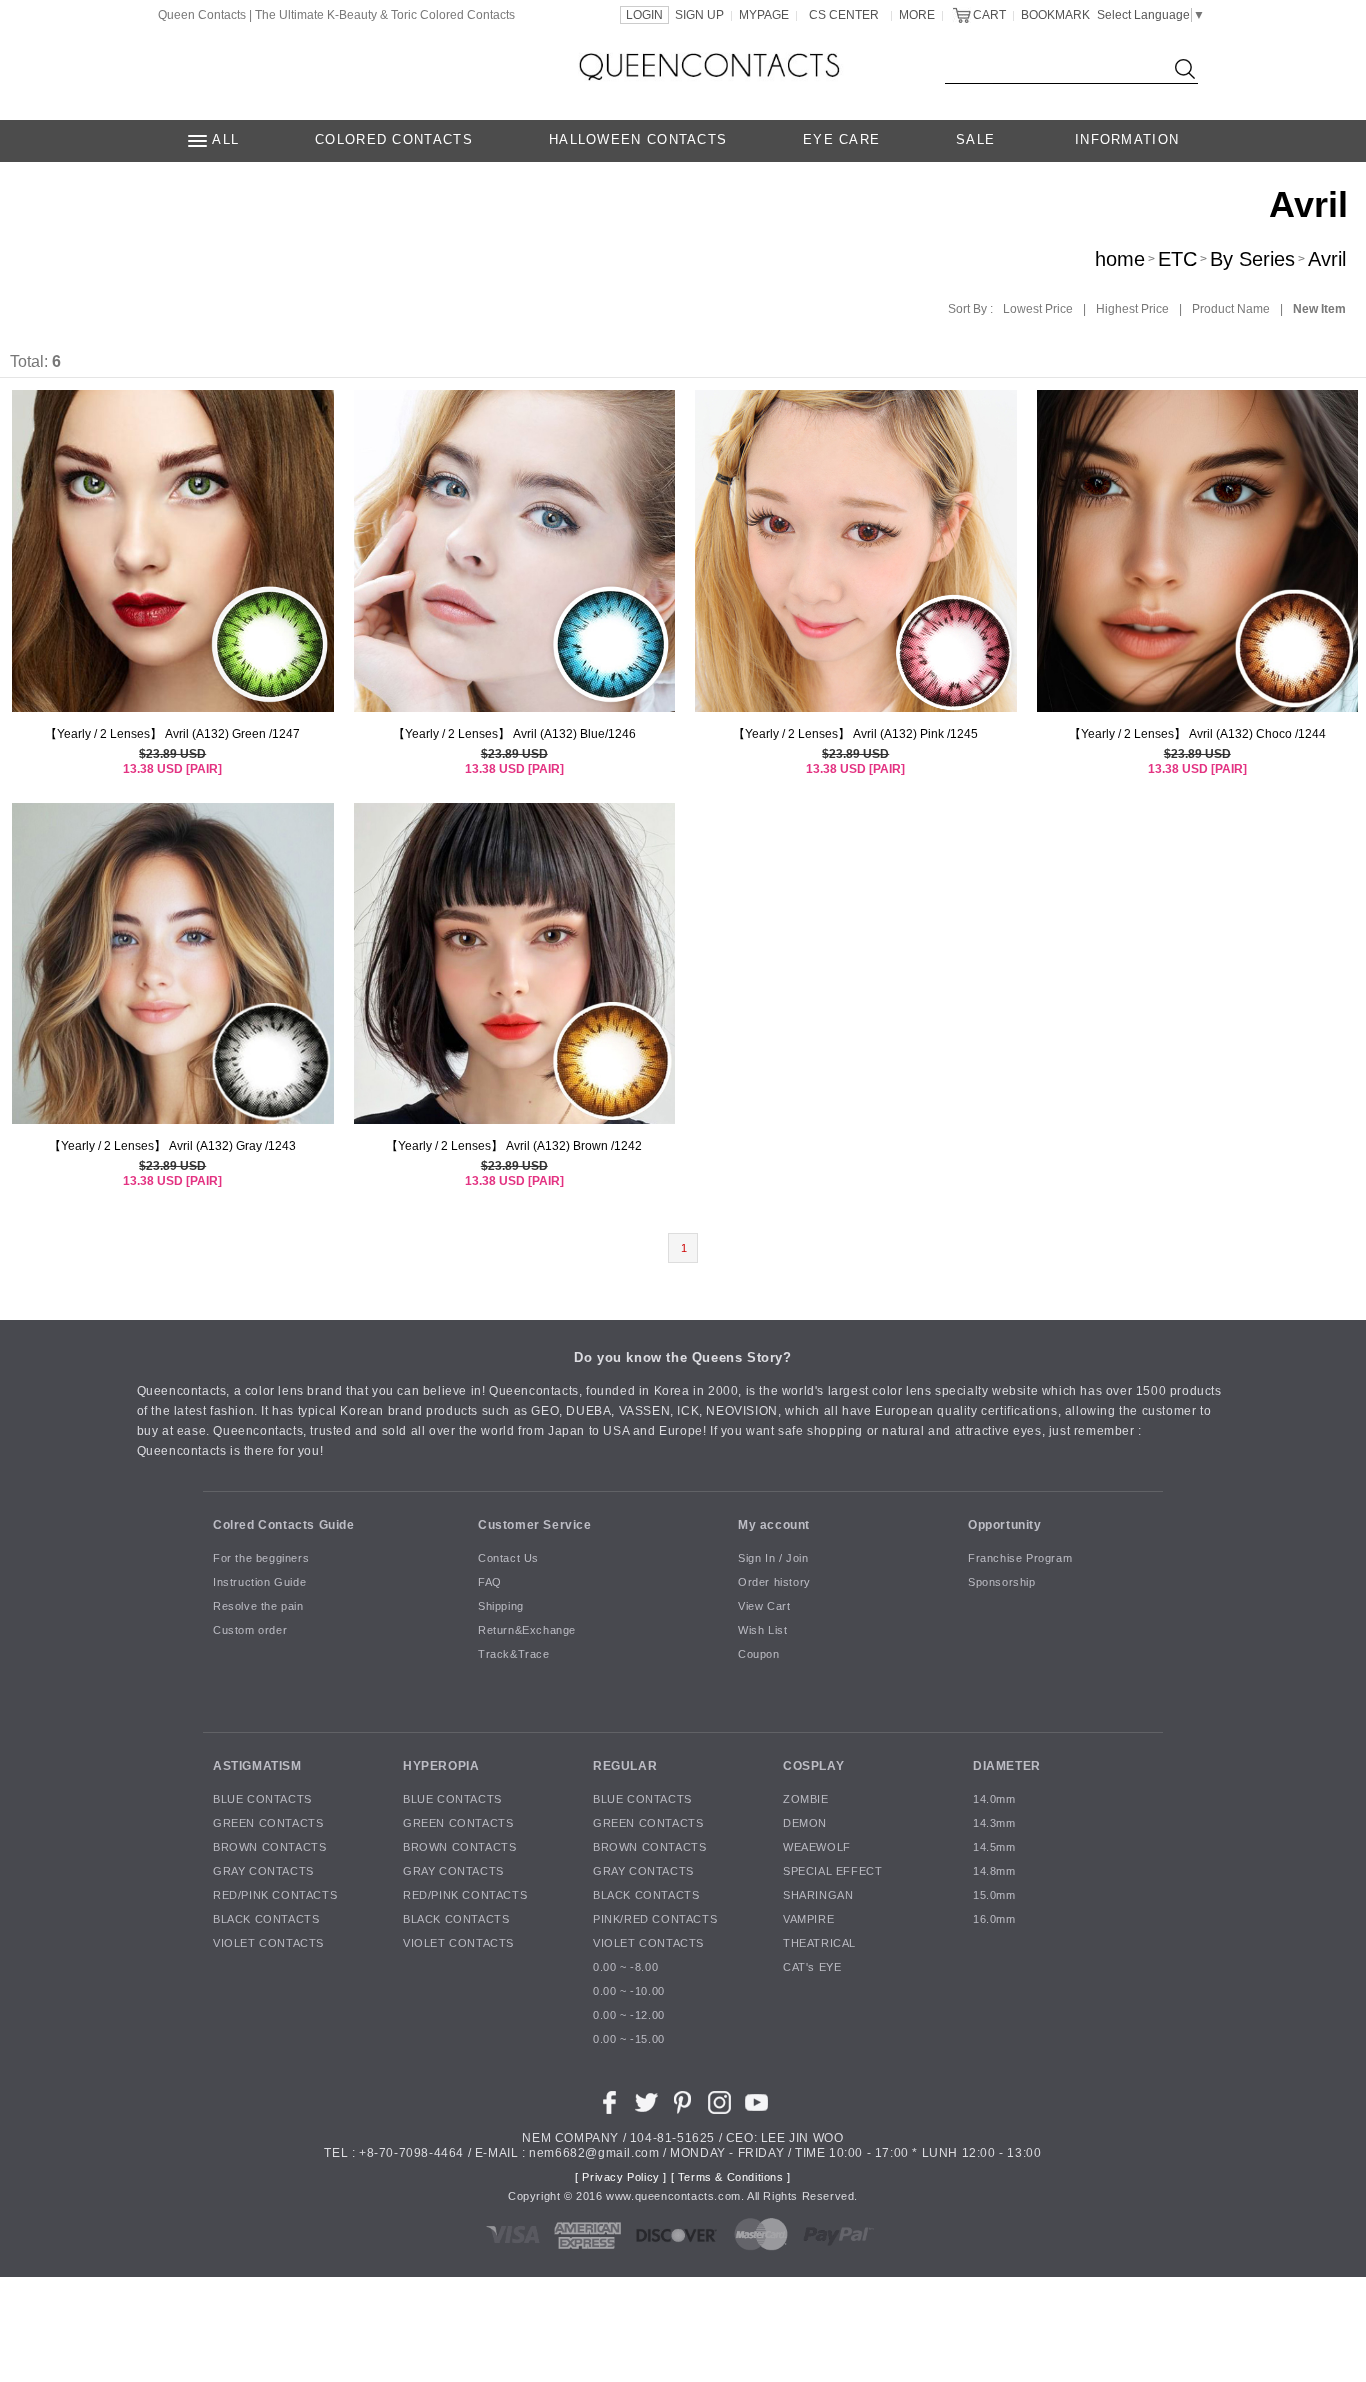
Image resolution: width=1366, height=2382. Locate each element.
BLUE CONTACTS (262, 1800)
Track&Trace (514, 1655)
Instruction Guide (259, 1583)
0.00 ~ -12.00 (629, 2016)
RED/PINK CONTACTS (275, 1896)
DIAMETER (1007, 1766)
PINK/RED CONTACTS (655, 1920)
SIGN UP (699, 15)
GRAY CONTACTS (263, 1872)
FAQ (490, 1583)
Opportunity (1005, 1525)
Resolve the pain (258, 1607)
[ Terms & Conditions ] (731, 2178)
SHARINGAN (818, 1896)
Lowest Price (1038, 309)
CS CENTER (844, 15)
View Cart (764, 1607)
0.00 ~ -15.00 (629, 2040)
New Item (1319, 309)
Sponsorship (1002, 1583)
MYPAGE (764, 15)
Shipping (501, 1607)
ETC (1177, 259)
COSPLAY (813, 1766)
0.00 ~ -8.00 (625, 1968)
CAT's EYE (812, 1968)
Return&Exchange (527, 1631)
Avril (1327, 259)
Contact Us (508, 1559)
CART (989, 15)
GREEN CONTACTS (268, 1824)
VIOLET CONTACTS (268, 1944)
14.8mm (994, 1872)
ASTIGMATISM (257, 1766)
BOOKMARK (1055, 15)
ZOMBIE (806, 1800)
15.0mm (994, 1896)
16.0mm (994, 1920)
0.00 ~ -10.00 (629, 1992)
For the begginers (261, 1559)
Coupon (759, 1655)
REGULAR (625, 1766)
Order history (774, 1583)
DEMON (805, 1824)
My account (774, 1525)
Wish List (762, 1631)
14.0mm (994, 1800)
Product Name (1231, 309)
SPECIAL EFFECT (832, 1872)
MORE (917, 15)
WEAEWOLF (817, 1848)
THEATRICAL (819, 1944)
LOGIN (644, 15)
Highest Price (1132, 309)
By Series (1252, 259)
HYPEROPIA (441, 1766)
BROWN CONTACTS (269, 1848)
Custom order (250, 1631)
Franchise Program (1020, 1559)
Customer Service (535, 1525)
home (1120, 259)
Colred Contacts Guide (284, 1525)
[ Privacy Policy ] (621, 2178)
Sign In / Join (773, 1559)
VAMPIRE (808, 1920)
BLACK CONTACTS (266, 1920)
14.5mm (994, 1848)
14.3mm (994, 1824)
